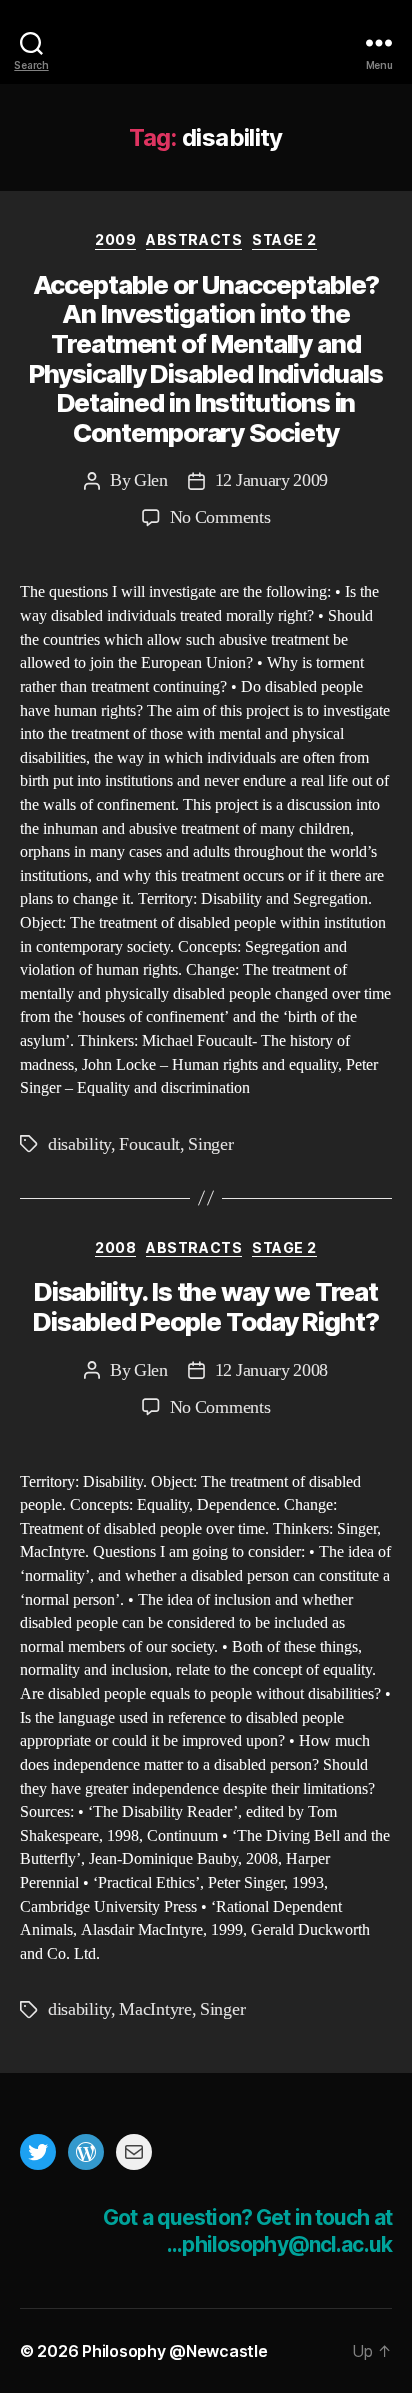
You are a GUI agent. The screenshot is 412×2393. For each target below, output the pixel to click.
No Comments (220, 517)
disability (79, 1144)
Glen (151, 480)
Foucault (149, 1144)
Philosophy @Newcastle (206, 42)
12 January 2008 (271, 1370)
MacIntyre (155, 2009)
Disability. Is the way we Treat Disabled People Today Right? (206, 1306)
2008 (115, 1247)
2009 (115, 239)
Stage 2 (284, 239)
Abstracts (194, 239)
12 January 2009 (271, 480)
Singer (210, 1144)
